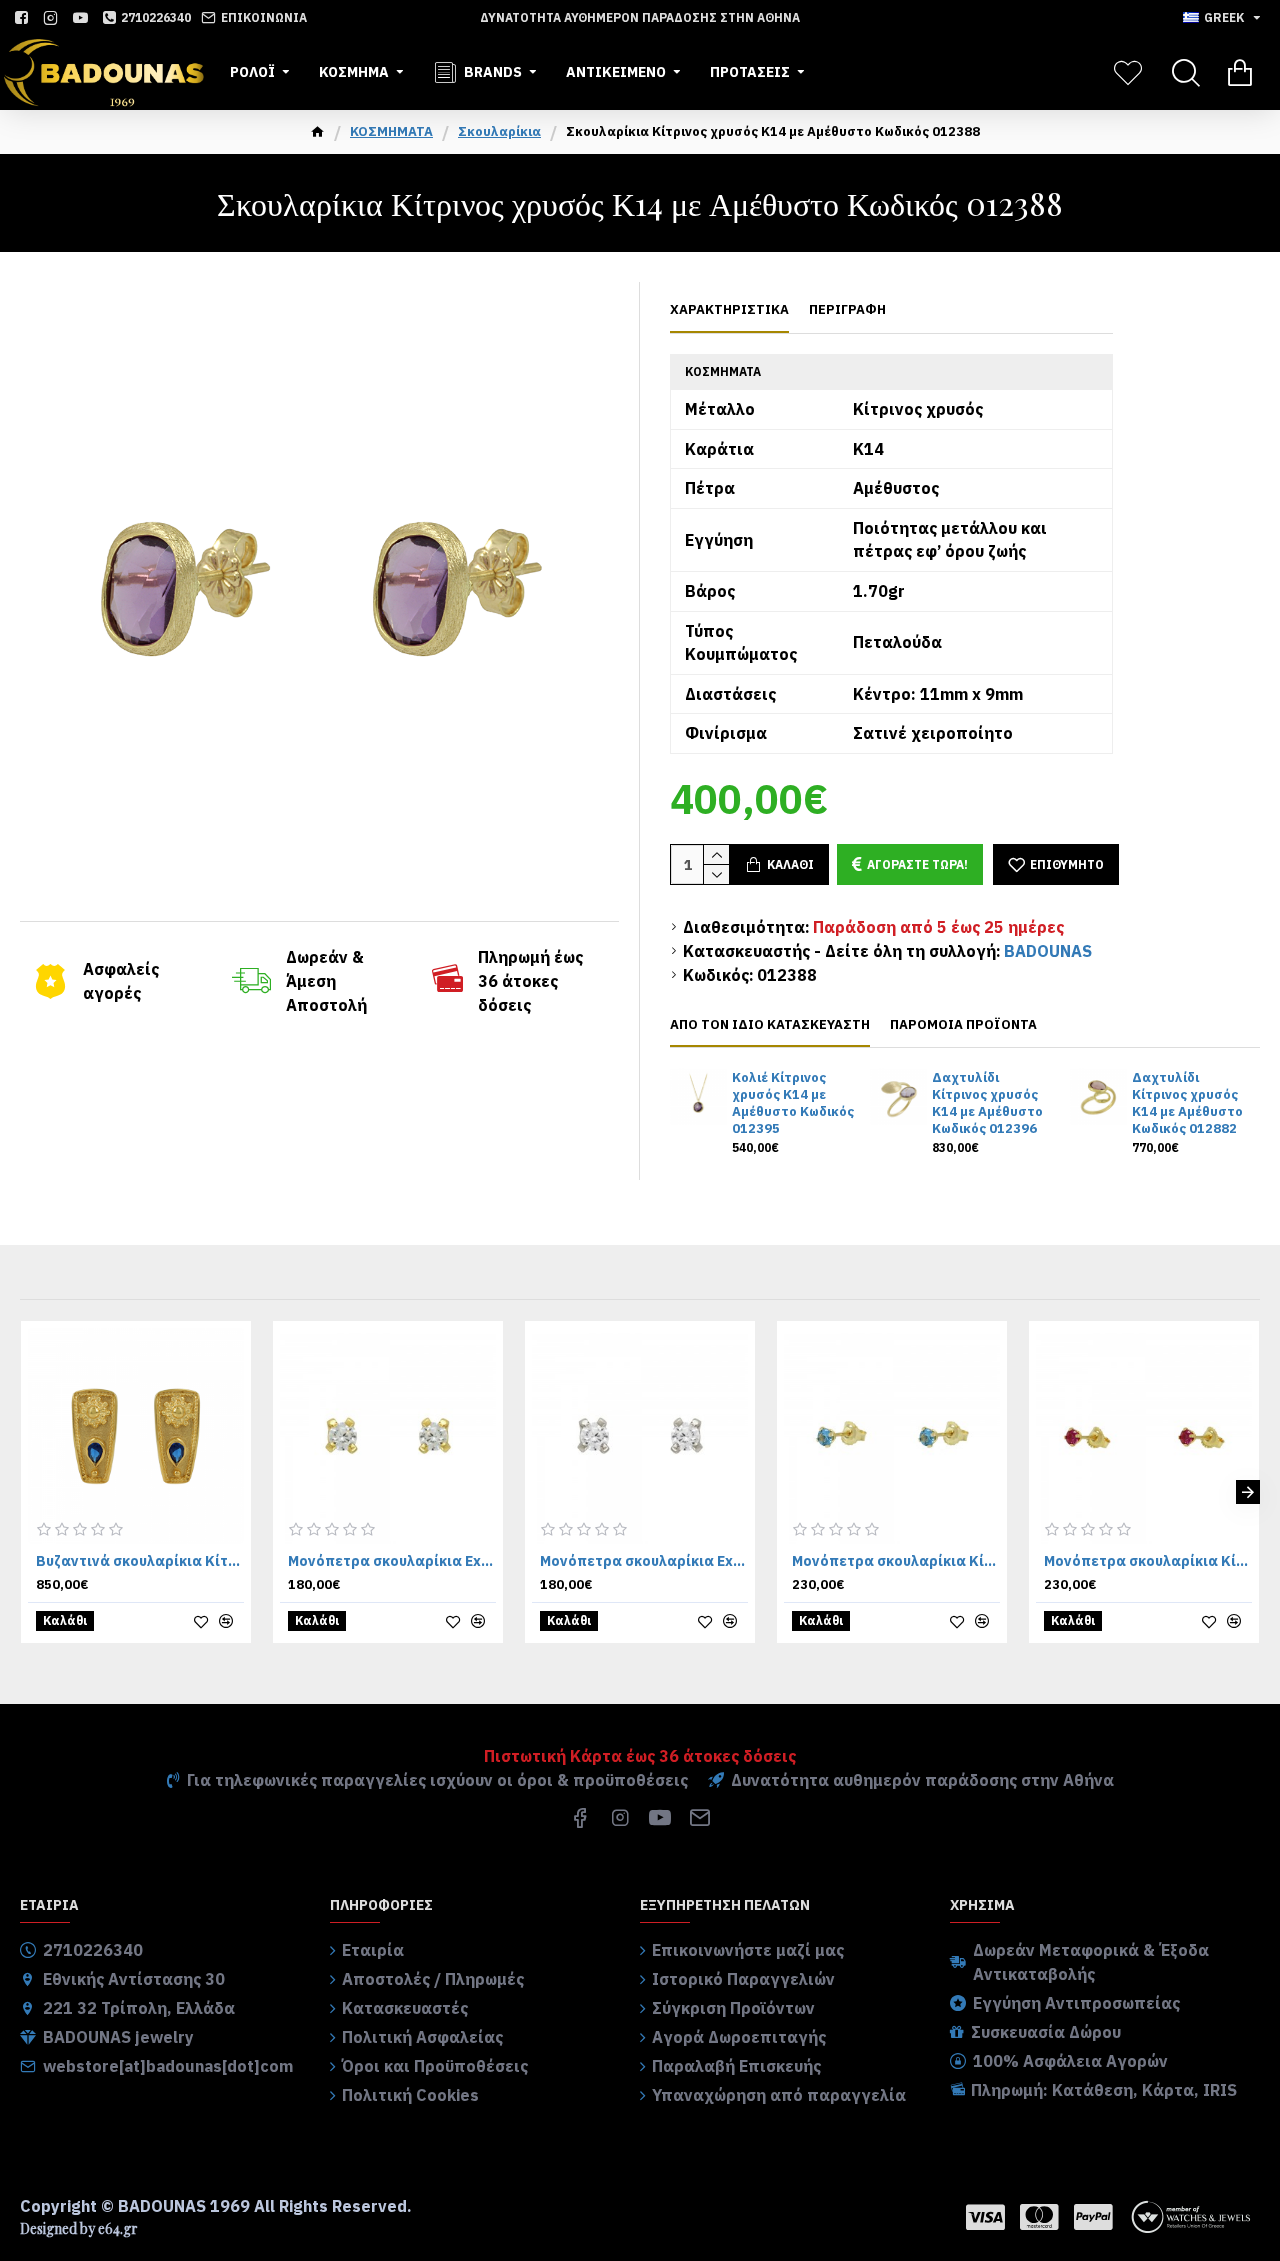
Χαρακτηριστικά (729, 310)
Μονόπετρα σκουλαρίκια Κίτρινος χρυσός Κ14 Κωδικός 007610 (1148, 1561)
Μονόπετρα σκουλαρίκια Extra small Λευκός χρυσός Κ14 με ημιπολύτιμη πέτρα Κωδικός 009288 (644, 1561)
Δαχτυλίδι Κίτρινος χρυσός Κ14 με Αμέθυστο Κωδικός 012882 (1187, 1103)
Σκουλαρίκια (499, 131)
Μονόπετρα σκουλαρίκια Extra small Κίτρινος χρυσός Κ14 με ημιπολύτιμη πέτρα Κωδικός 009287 (392, 1561)
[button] (32, 1492)
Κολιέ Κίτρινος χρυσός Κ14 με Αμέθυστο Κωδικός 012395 (793, 1103)
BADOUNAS (1048, 951)
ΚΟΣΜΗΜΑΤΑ (391, 131)
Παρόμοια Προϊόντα (963, 1025)
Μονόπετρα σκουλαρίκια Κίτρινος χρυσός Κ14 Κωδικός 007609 (896, 1561)
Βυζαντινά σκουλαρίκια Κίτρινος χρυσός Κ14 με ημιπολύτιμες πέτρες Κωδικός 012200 (140, 1561)
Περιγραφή (847, 310)
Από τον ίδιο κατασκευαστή (770, 1025)
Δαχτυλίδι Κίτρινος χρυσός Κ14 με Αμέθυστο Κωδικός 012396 (987, 1103)
